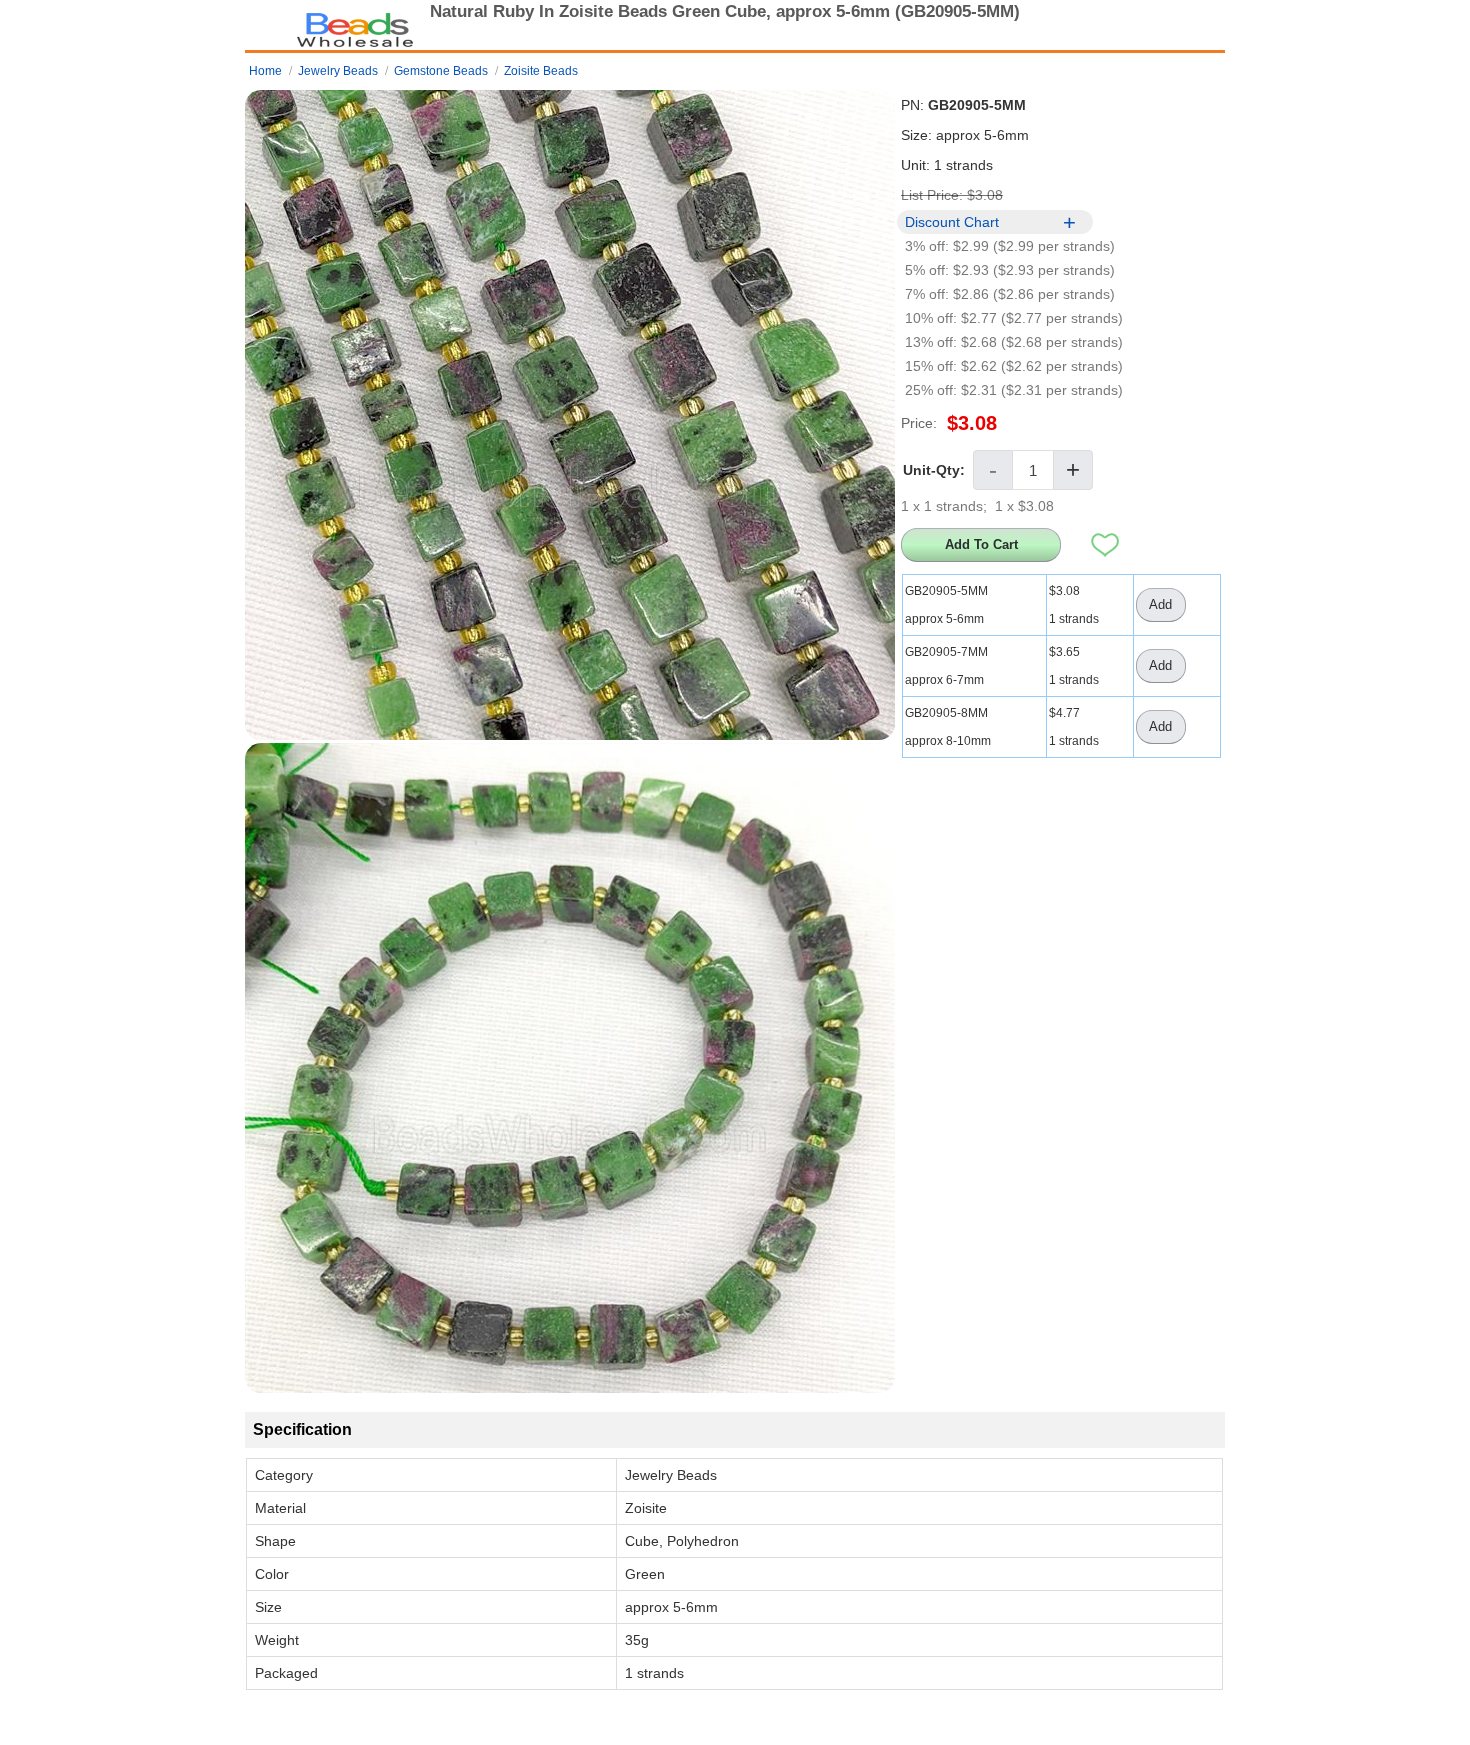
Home (265, 71)
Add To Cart (981, 544)
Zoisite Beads (541, 71)
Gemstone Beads (441, 71)
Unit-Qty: (934, 470)
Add (1160, 604)
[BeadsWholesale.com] (355, 25)
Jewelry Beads (338, 71)
